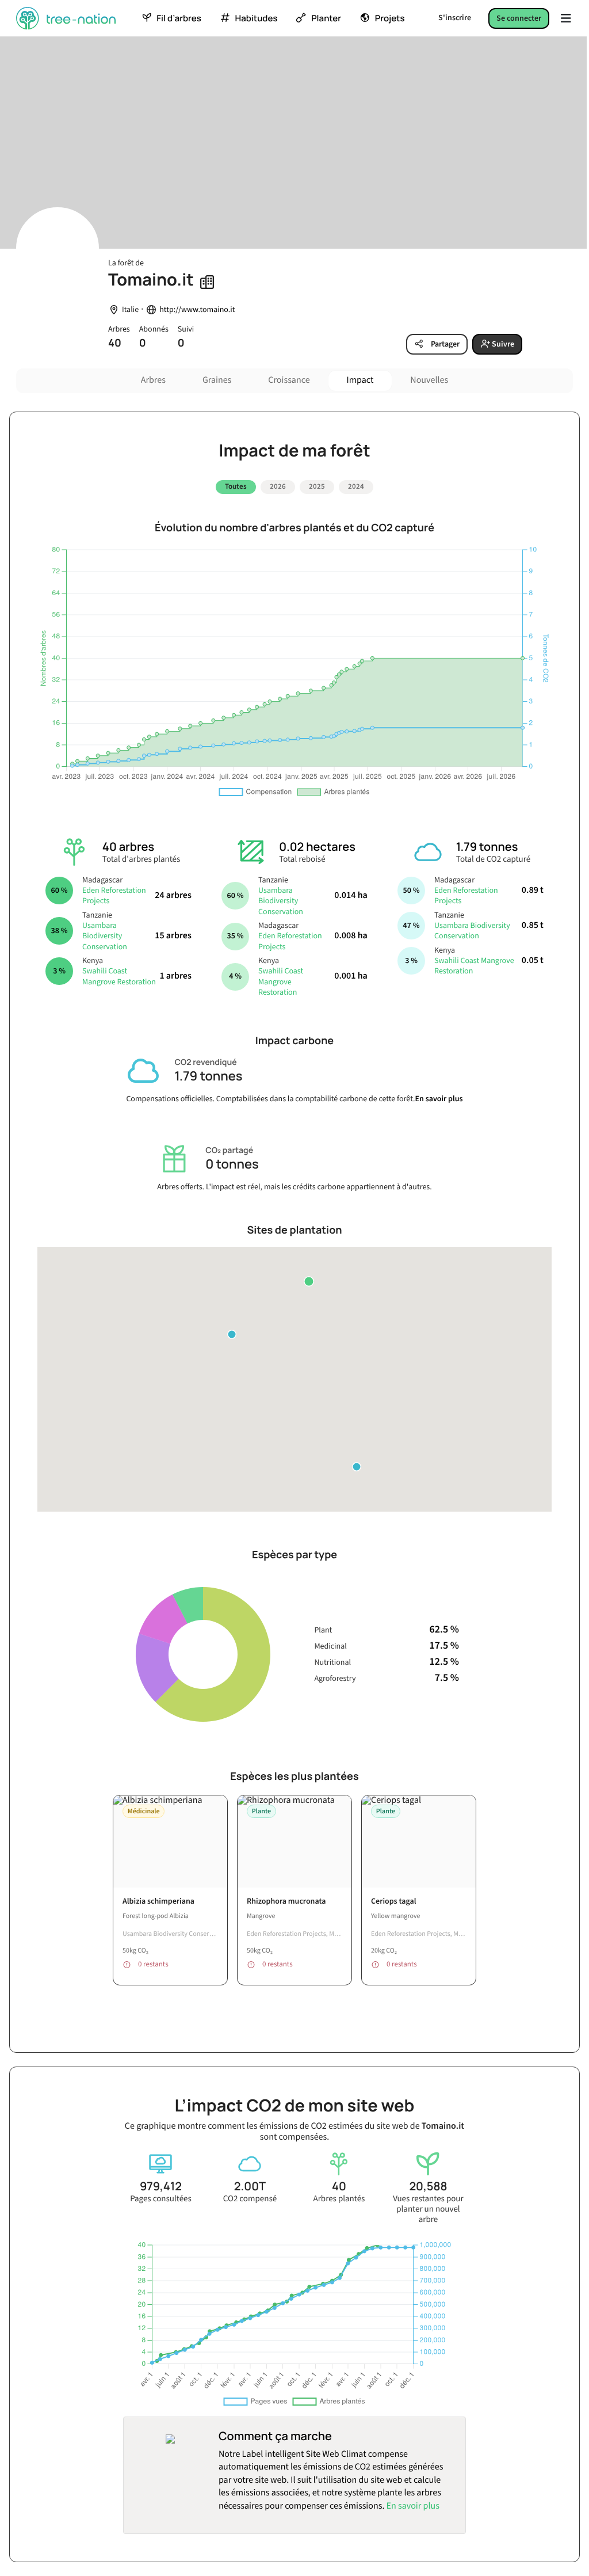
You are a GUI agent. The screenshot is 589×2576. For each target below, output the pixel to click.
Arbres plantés (339, 2199)
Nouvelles (429, 380)
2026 (278, 486)
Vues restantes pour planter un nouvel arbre (428, 2209)
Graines (217, 380)
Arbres (153, 380)
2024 (356, 486)
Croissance (289, 380)
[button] (309, 1281)
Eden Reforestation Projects (114, 896)
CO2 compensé (250, 2199)
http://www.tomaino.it (197, 310)
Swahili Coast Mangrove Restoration (119, 976)
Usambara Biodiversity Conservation (105, 936)
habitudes (257, 18)
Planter (326, 18)
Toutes (236, 486)
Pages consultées (161, 2199)
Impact (360, 380)
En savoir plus (439, 1099)
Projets (390, 18)
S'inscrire (455, 18)
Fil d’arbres (179, 18)
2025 (317, 486)
